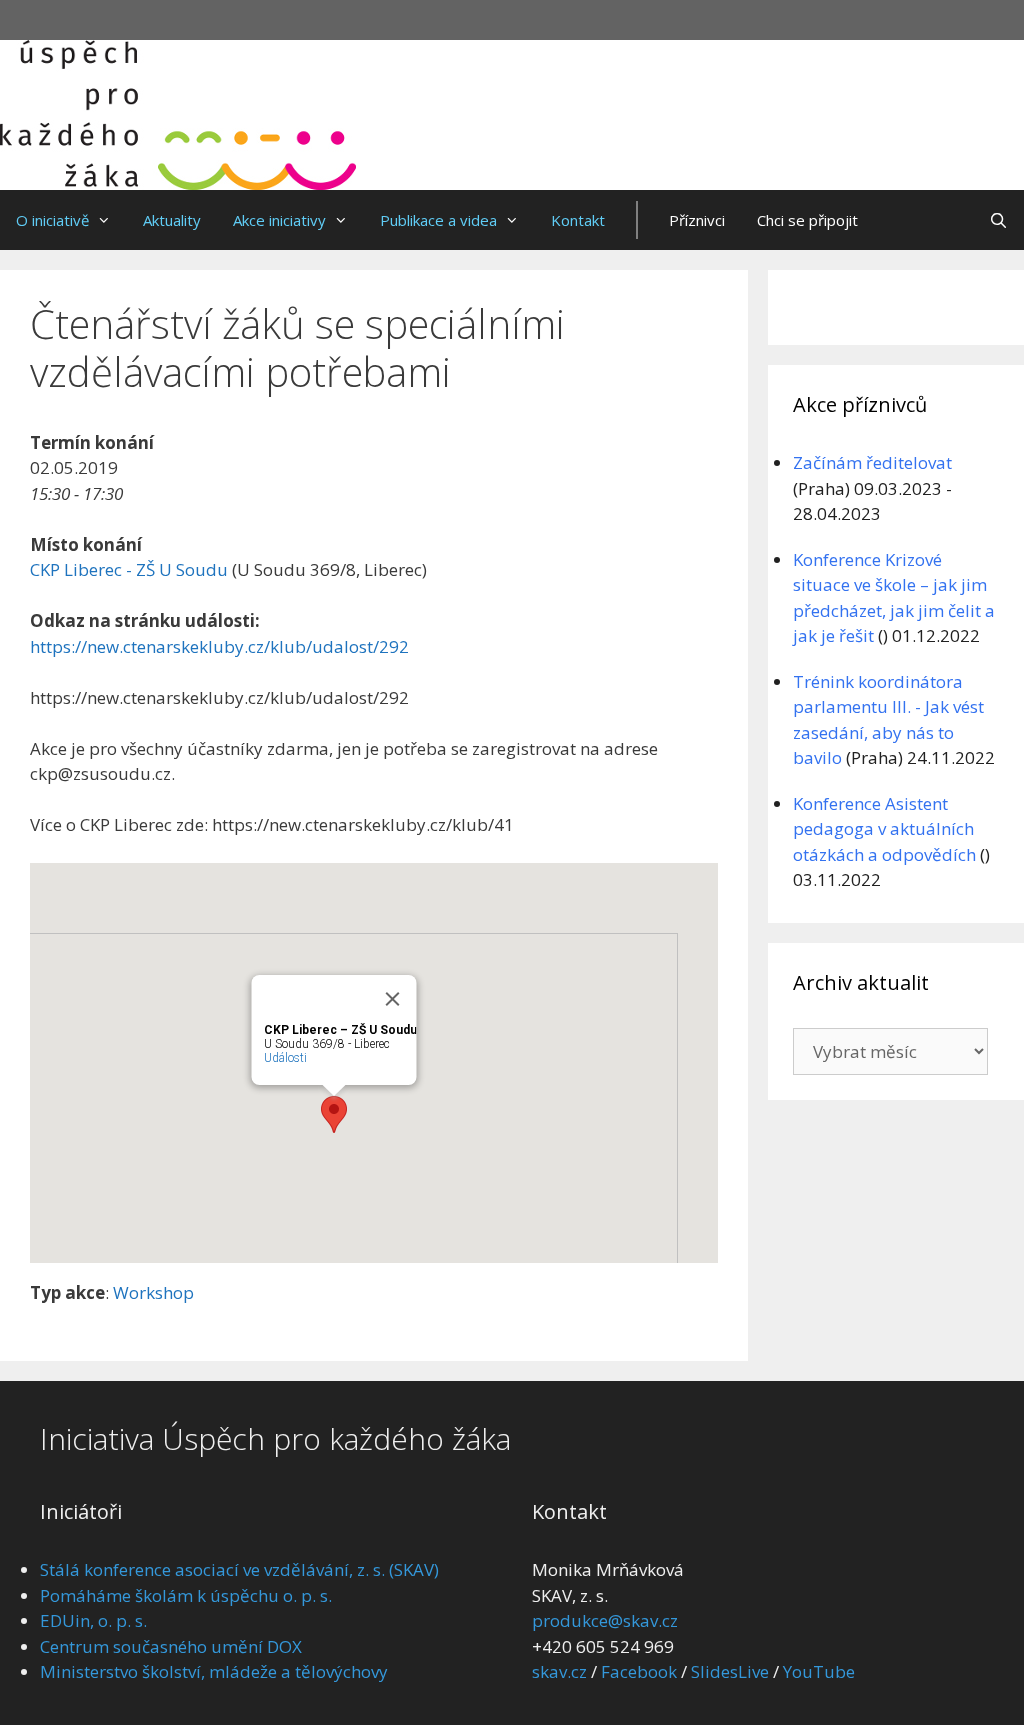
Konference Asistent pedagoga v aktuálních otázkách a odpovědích (884, 829)
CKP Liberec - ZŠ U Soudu (129, 569)
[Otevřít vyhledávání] (998, 220)
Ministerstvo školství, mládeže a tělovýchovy (214, 1671)
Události (285, 1058)
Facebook (639, 1671)
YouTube (819, 1671)
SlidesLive (730, 1671)
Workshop (153, 1292)
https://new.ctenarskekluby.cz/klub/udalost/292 (219, 646)
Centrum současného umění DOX (171, 1646)
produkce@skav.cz (605, 1620)
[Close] (393, 999)
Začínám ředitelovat (872, 462)
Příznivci (697, 220)
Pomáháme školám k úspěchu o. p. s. (186, 1595)
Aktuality (172, 220)
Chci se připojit (807, 220)
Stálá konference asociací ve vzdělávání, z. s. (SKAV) (239, 1569)
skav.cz (559, 1671)
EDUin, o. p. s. (93, 1620)
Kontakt (578, 220)
